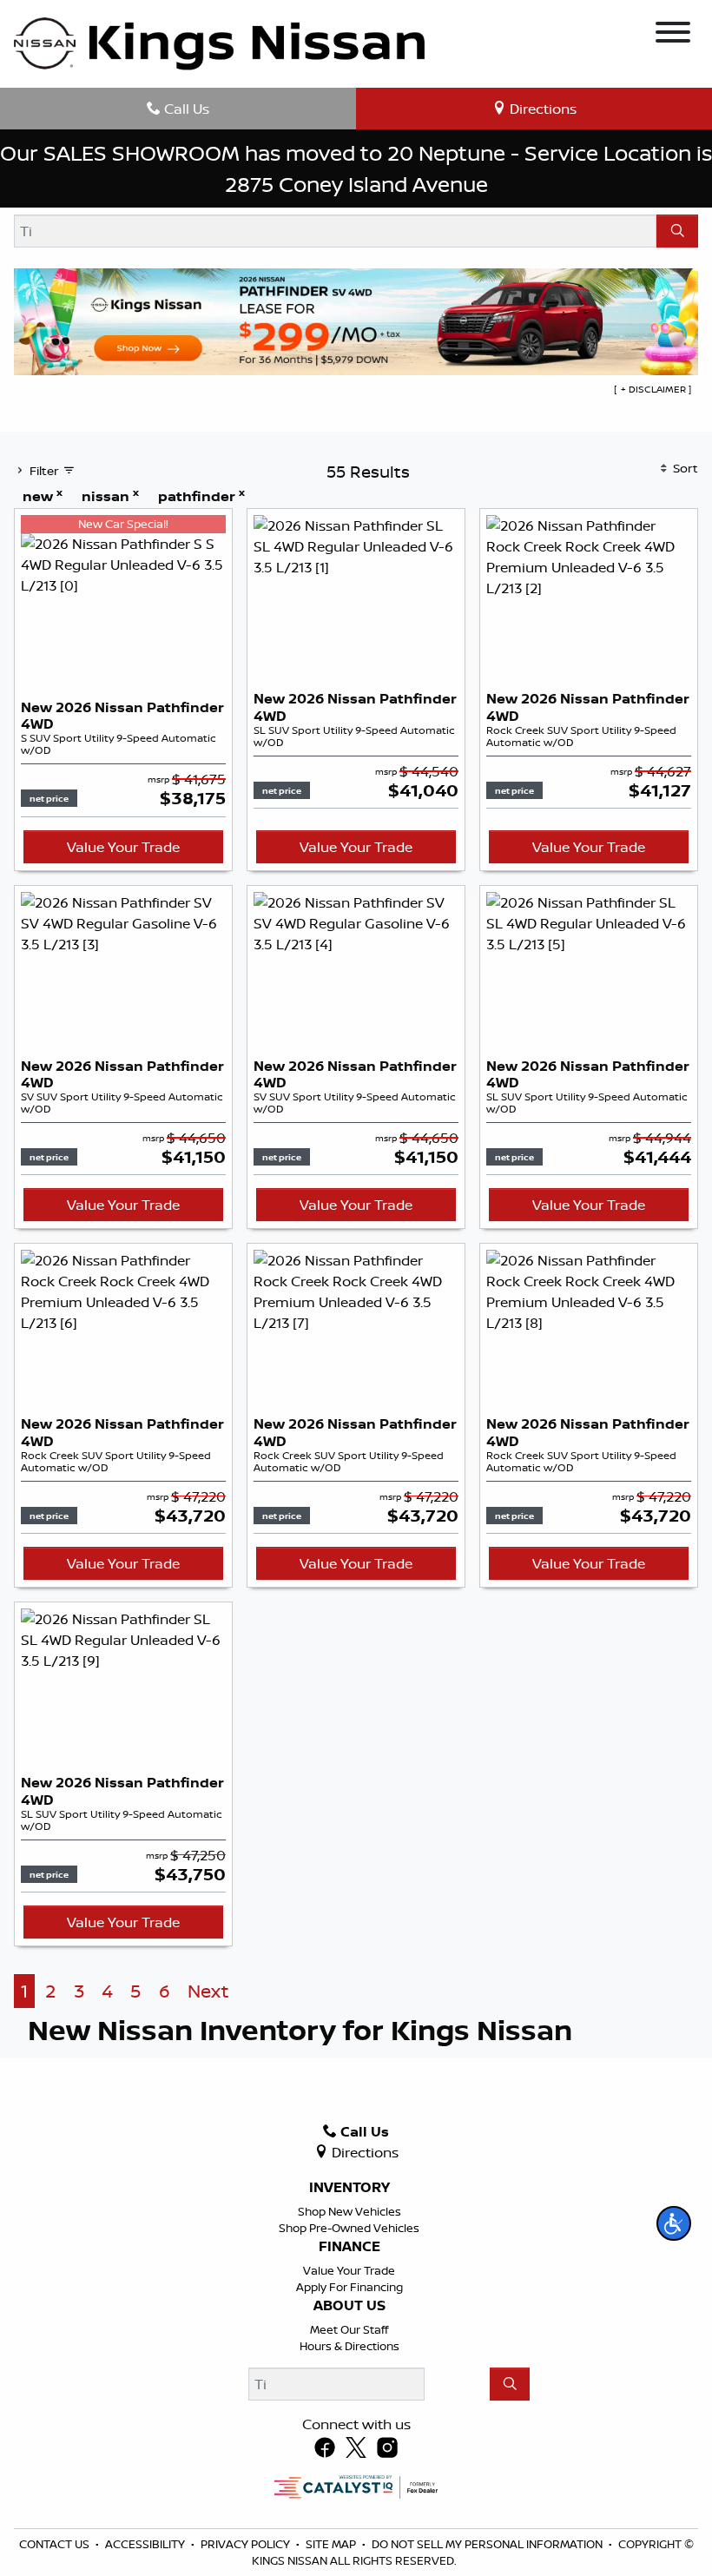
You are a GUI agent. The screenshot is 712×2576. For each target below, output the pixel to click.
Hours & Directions (349, 2346)
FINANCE (349, 2247)
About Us (349, 2306)
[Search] (677, 231)
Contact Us (56, 2544)
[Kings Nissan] (219, 44)
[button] (674, 2223)
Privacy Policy (247, 2544)
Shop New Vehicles (349, 2211)
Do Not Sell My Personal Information (488, 2544)
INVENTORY (349, 2188)
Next (208, 1991)
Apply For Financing (349, 2287)
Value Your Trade (123, 847)
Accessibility (146, 2544)
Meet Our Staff (349, 2329)
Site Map (332, 2544)
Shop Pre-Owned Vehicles (349, 2228)
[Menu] (673, 35)
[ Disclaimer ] (653, 389)
